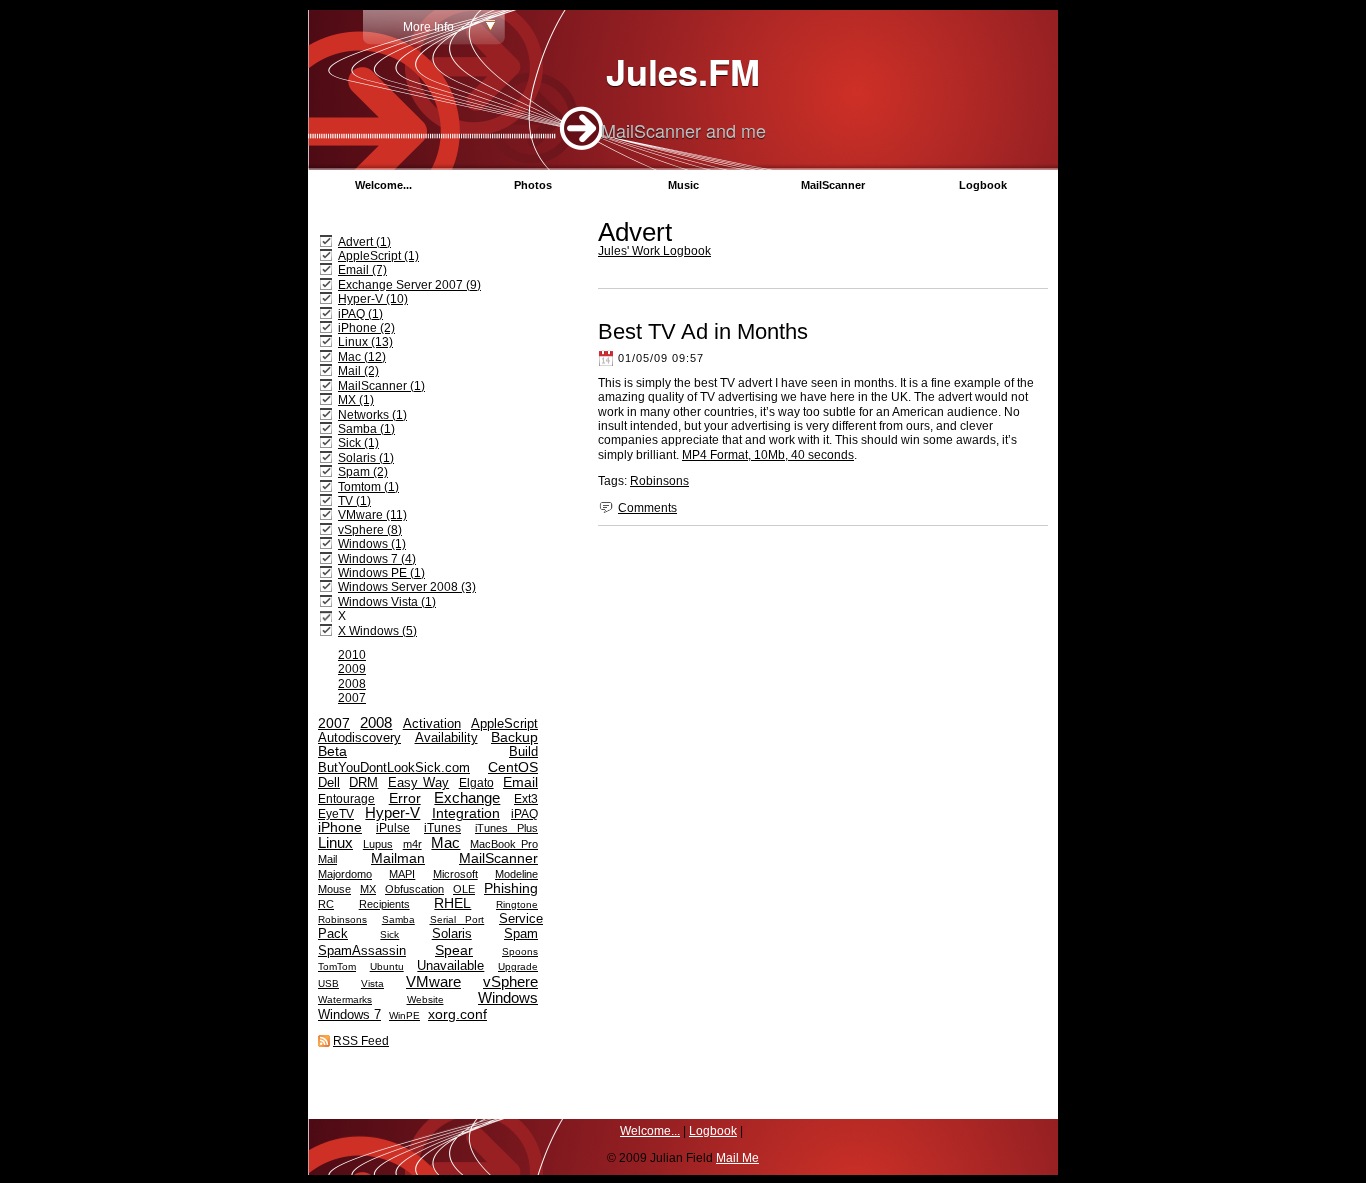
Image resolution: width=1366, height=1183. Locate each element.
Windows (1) (372, 544)
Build (523, 752)
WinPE (404, 1015)
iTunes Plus (506, 828)
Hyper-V (392, 812)
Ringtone (517, 904)
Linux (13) (365, 342)
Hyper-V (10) (373, 299)
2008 (352, 684)
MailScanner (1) (381, 386)
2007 (352, 698)
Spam (521, 933)
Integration (466, 813)
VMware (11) (372, 515)
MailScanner (833, 185)
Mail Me (737, 1158)
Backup (514, 737)
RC (326, 904)
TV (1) (354, 501)
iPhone (340, 827)
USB (328, 983)
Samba (398, 919)
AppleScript (504, 723)
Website (425, 999)
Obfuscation (414, 889)
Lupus (378, 844)
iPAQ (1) (360, 314)
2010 (352, 655)
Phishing (511, 888)
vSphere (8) (370, 530)
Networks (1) (372, 415)
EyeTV (336, 814)
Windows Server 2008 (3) (407, 587)
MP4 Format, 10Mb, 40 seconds (768, 455)
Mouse (334, 889)
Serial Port (457, 919)
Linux (335, 842)
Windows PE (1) (381, 573)
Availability (446, 738)
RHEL (452, 903)
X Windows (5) (377, 631)
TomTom (337, 966)
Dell (329, 783)
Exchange (467, 797)
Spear (454, 950)
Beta (332, 751)
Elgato (476, 783)
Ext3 (526, 799)
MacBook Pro (504, 844)
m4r (412, 844)
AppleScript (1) (378, 256)
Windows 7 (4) (377, 559)
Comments (647, 508)
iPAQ (524, 814)
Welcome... (383, 185)
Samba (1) (366, 429)
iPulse (393, 828)
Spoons (520, 951)
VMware (433, 981)
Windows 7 (349, 1014)
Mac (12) (362, 357)
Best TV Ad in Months (703, 331)
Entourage (346, 799)
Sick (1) (358, 443)
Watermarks (345, 999)
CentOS (513, 767)
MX (368, 889)
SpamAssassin (362, 950)
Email (520, 782)
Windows (508, 997)
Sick (389, 934)
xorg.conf (457, 1014)
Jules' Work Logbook (654, 251)
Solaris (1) (366, 458)
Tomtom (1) (368, 487)
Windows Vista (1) (387, 602)
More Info (428, 27)
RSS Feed (361, 1041)
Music (683, 185)
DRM (363, 783)
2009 (352, 669)
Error (405, 798)
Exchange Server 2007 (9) (409, 285)
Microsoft (455, 874)
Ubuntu (387, 966)
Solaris (452, 933)
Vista (372, 983)
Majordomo (345, 874)
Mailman (398, 858)
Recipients (384, 904)
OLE (464, 889)
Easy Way (418, 783)
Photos (533, 185)
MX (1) (356, 400)
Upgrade (518, 966)
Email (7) (362, 270)
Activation (432, 723)
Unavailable (450, 965)
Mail (327, 859)
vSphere (510, 981)
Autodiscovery (359, 738)
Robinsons (659, 481)
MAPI (402, 874)
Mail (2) (358, 371)
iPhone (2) (366, 328)
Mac (445, 842)
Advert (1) (364, 242)
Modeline (516, 874)
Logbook (983, 185)
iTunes (442, 828)
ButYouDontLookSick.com (394, 768)
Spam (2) (363, 472)
